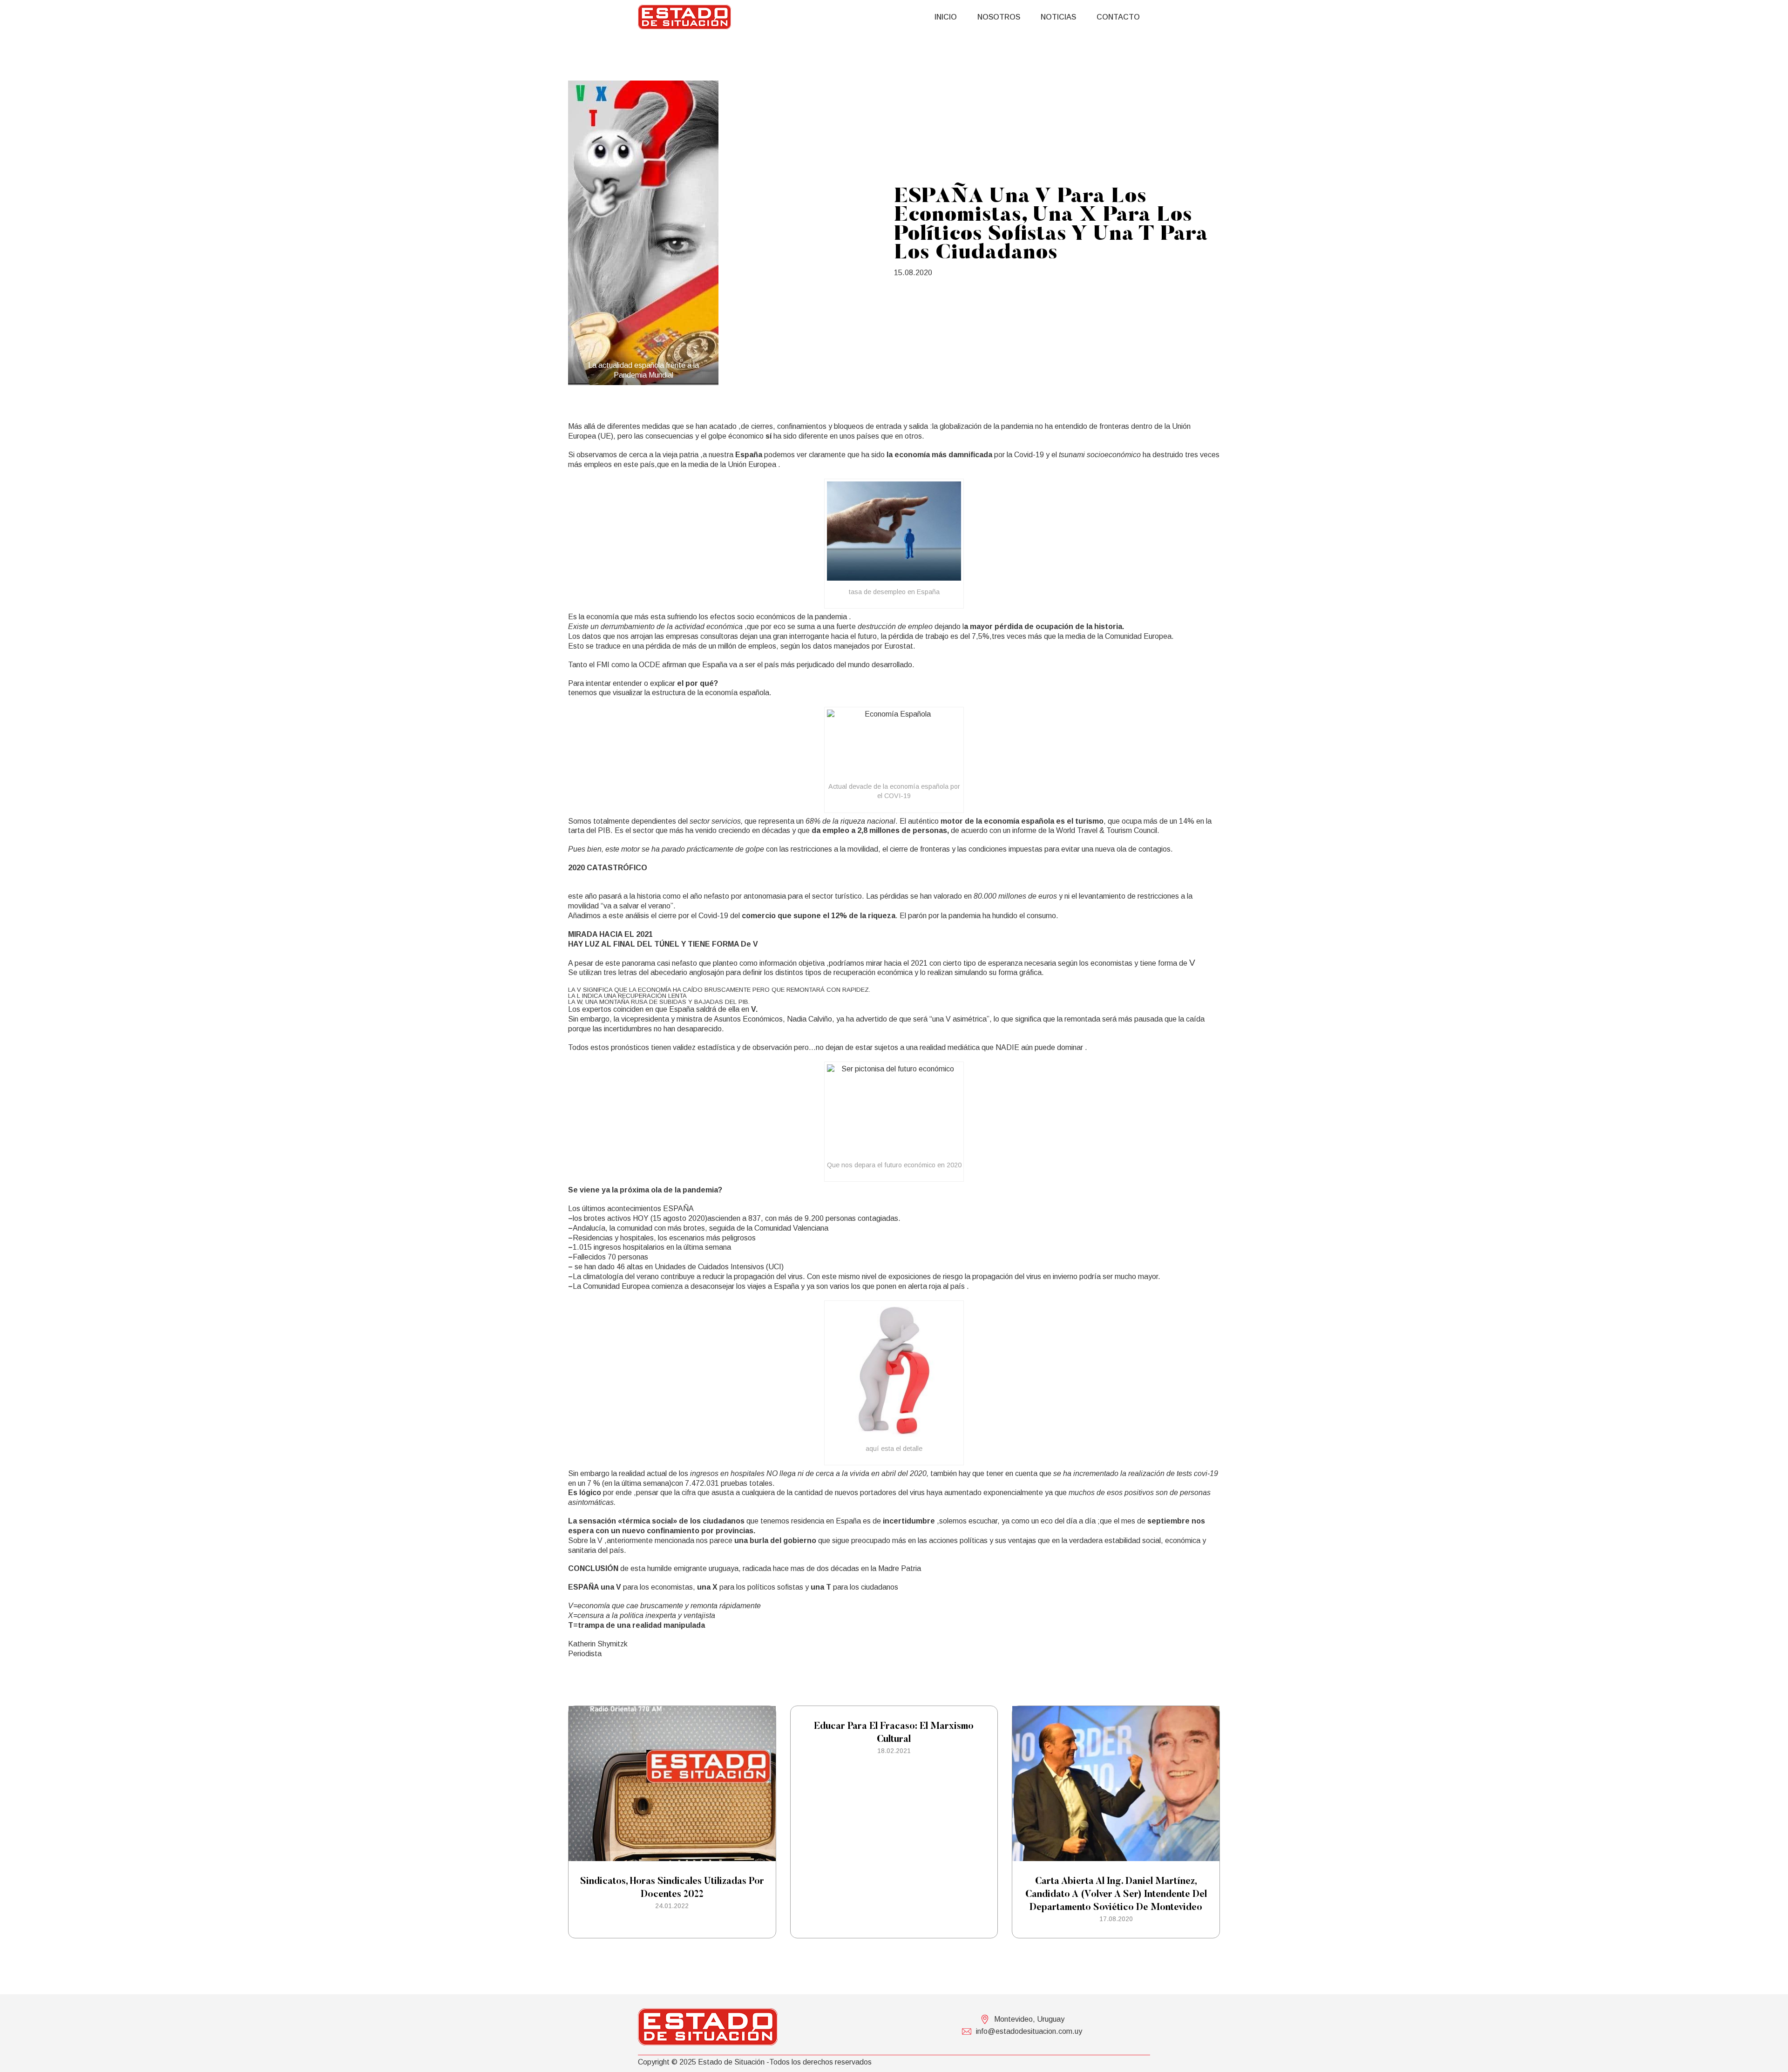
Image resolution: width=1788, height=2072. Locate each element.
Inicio (946, 17)
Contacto (1118, 17)
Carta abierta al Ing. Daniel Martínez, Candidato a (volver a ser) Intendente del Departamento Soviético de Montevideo (1116, 1895)
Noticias (1058, 17)
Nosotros (999, 17)
